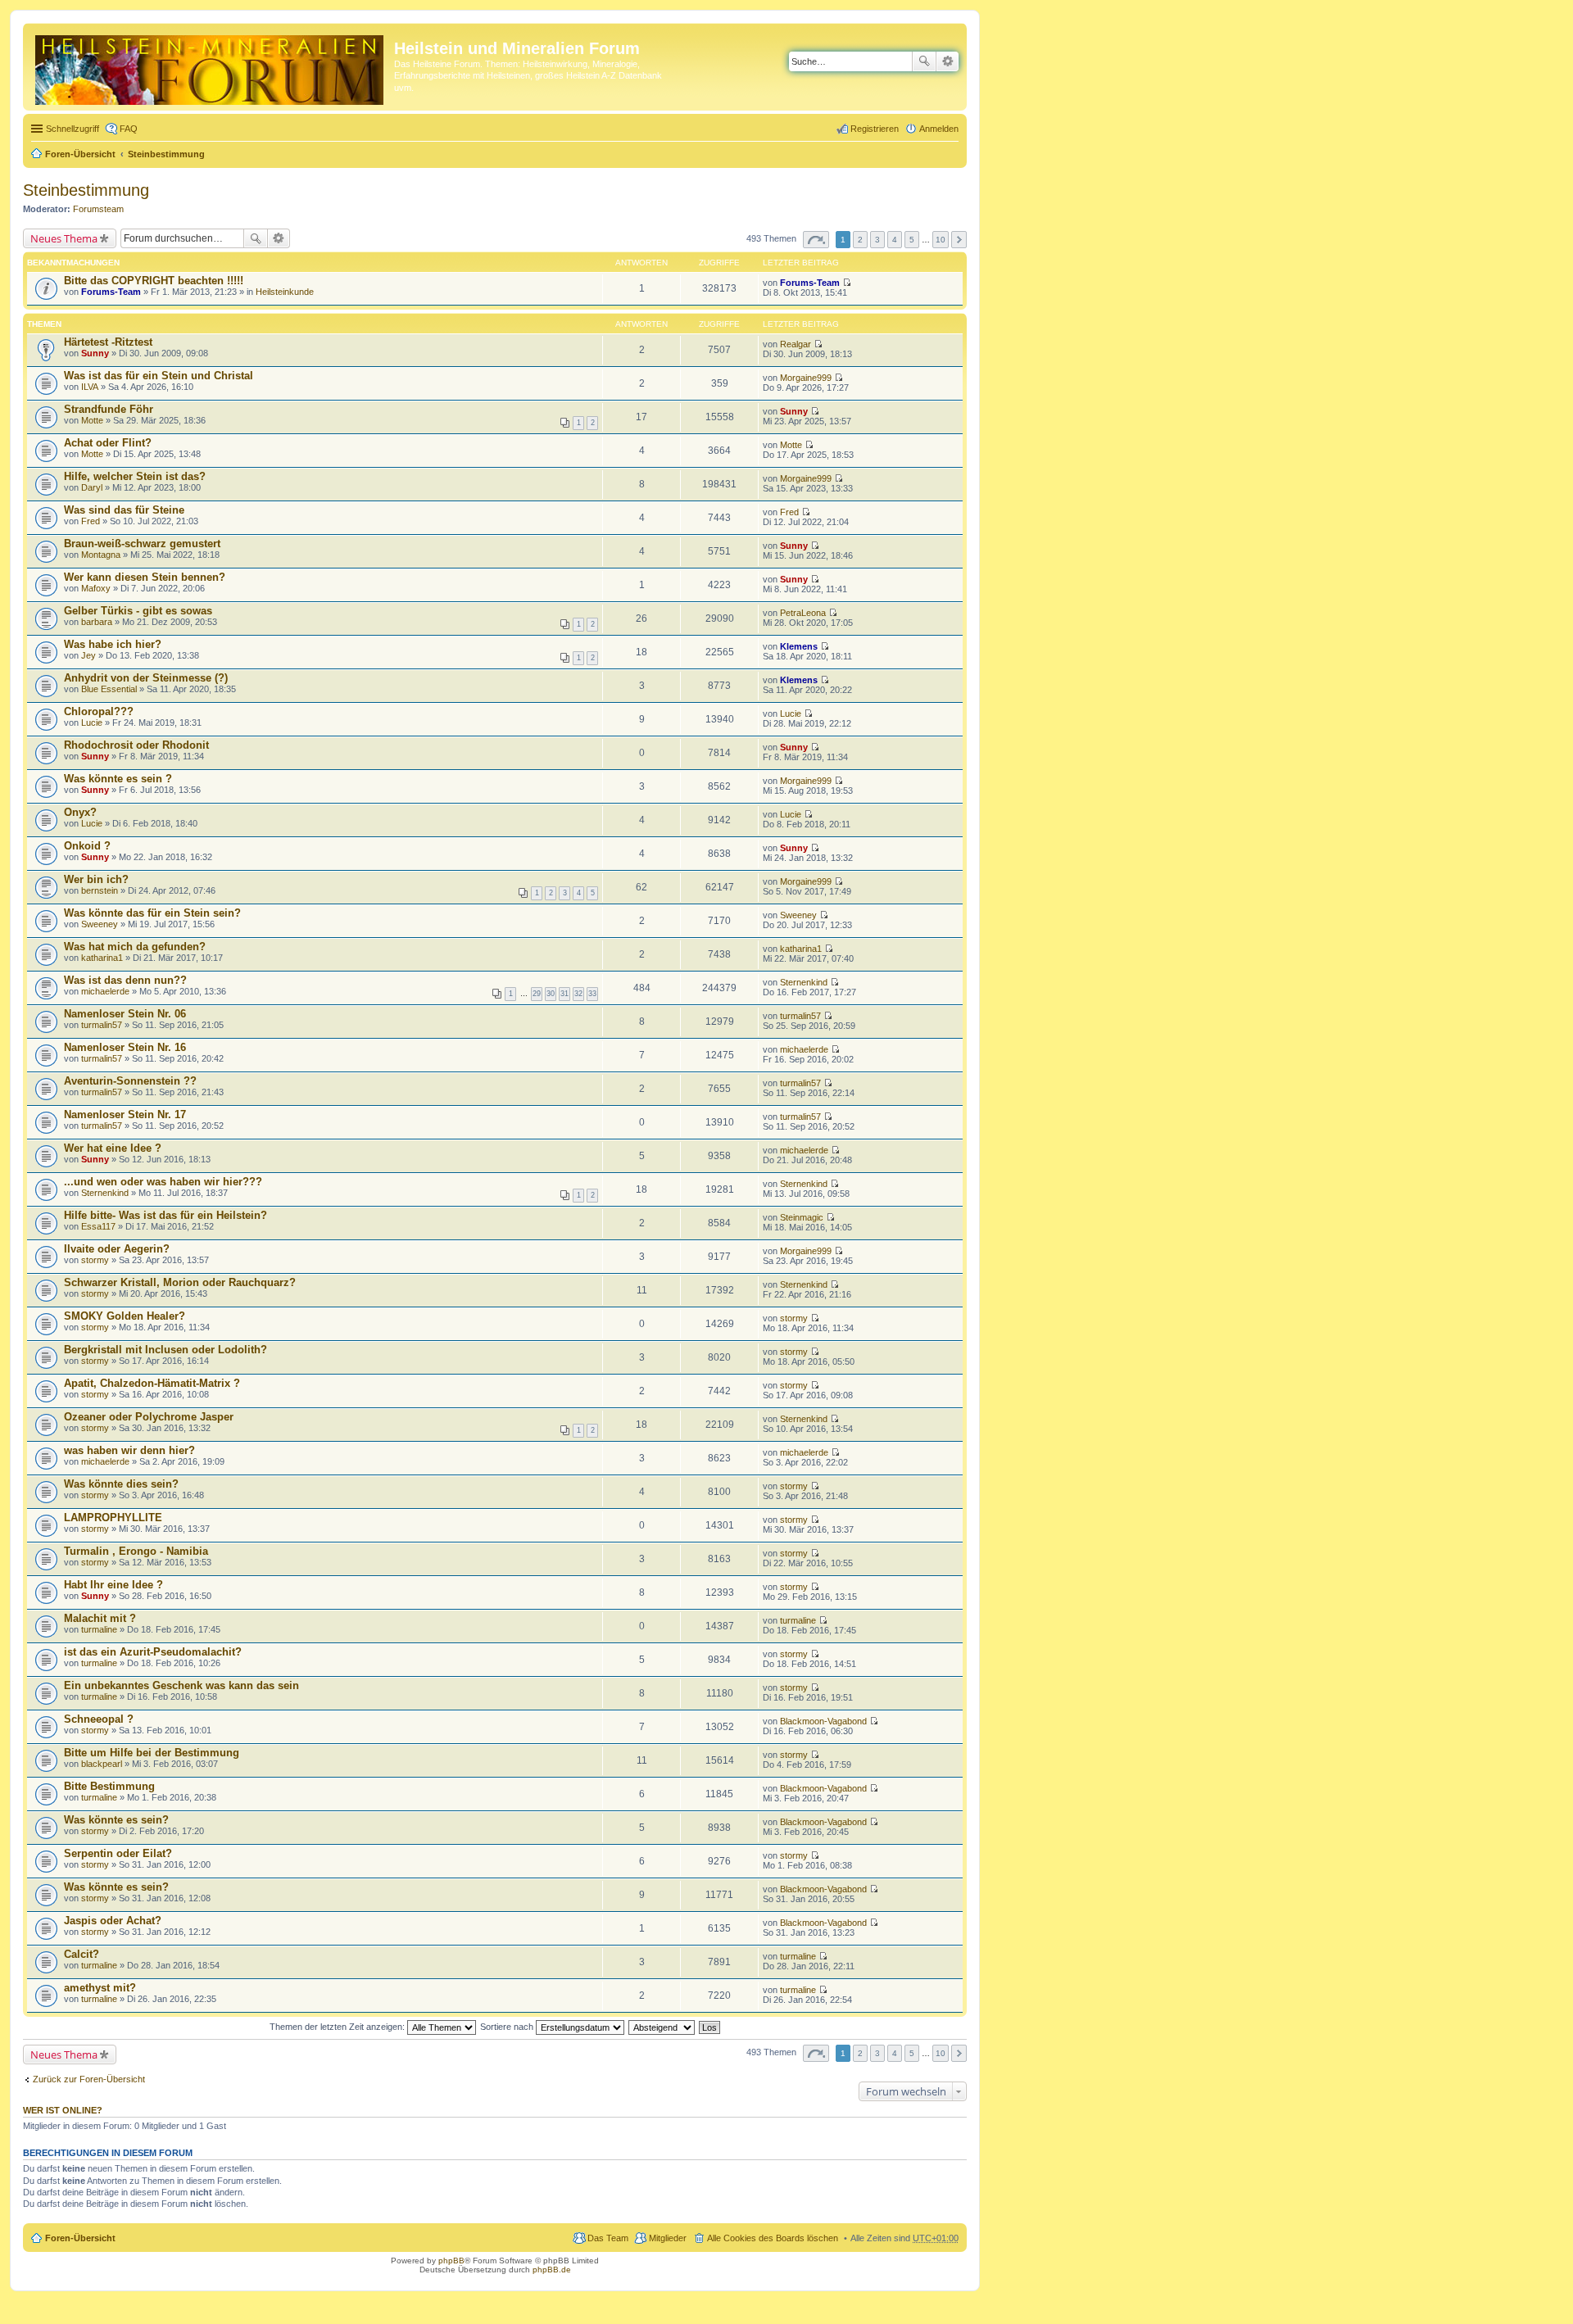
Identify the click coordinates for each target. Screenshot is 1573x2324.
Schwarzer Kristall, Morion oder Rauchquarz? (180, 1282)
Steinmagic (802, 1217)
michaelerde (105, 991)
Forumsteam (98, 209)
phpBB (451, 2261)
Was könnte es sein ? (118, 779)
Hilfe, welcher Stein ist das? (135, 476)
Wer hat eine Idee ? (113, 1148)
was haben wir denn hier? (129, 1450)
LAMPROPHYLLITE (113, 1518)
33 (592, 994)
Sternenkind (804, 982)
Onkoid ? (87, 846)
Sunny (95, 353)
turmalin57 (102, 1025)
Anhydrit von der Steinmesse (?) (146, 678)
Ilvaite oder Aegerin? (117, 1249)
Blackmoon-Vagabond (823, 1721)
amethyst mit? (100, 1988)
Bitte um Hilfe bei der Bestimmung (152, 1753)
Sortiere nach (508, 2027)
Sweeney (100, 924)
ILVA (90, 387)
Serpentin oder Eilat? (118, 1853)
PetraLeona (803, 613)
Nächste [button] (959, 240)
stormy (95, 1260)
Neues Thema (64, 238)
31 (564, 994)
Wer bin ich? (96, 879)
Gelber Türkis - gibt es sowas (138, 611)
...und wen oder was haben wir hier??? (163, 1182)
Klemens (799, 646)
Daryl (92, 487)
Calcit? (82, 1954)
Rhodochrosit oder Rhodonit (136, 745)
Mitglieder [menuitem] (668, 2238)
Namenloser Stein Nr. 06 (125, 1014)
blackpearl (102, 1764)
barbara (97, 622)
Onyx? (80, 812)
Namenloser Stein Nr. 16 (125, 1047)
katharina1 (102, 958)
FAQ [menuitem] (129, 129)
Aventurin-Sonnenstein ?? (130, 1081)
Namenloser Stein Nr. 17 (125, 1114)
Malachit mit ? (100, 1618)
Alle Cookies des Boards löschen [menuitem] (773, 2238)
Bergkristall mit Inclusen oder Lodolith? (165, 1350)
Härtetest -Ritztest (108, 342)
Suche (924, 61)
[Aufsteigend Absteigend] (662, 2027)
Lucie (92, 723)
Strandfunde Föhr (109, 409)
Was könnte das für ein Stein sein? (152, 913)
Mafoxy (96, 588)
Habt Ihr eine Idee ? (113, 1585)
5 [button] (912, 240)
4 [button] (895, 240)
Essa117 (98, 1226)
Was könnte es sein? (116, 1820)
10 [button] (941, 240)
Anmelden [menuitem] (939, 129)
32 (578, 994)
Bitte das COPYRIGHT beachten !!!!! (154, 281)
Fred (91, 521)
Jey (88, 655)
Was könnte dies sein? (121, 1484)
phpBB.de (552, 2270)
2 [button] (860, 240)
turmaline (99, 1629)
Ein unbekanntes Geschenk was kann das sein (181, 1685)
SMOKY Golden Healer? (125, 1316)
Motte (92, 420)
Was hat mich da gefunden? (135, 947)
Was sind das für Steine (124, 510)
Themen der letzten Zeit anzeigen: (338, 2027)
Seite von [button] (816, 240)
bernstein (100, 890)
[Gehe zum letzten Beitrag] (847, 283)
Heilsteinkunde (285, 292)
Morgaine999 (806, 378)
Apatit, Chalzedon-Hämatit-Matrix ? (152, 1383)
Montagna (101, 555)
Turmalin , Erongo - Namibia (136, 1551)
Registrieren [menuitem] (875, 129)
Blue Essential (109, 689)
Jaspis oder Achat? (113, 1921)
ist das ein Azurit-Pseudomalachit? (153, 1652)
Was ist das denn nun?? (125, 980)
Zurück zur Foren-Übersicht (89, 2079)
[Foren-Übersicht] (211, 67)
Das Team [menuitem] (608, 2238)
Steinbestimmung (166, 154)
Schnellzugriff (73, 129)
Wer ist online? (63, 2110)
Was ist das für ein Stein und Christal (159, 376)
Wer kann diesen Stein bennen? (145, 577)
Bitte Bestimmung (109, 1786)
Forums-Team (111, 292)
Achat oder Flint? (108, 443)
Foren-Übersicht (80, 154)
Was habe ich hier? (113, 644)
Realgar (796, 344)
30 (551, 994)
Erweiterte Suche (947, 61)
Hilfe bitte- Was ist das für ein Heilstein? (165, 1215)
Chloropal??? (99, 711)
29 (537, 994)
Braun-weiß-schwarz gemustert (142, 544)
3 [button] (877, 240)
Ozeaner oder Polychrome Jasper (149, 1417)
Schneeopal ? (99, 1719)
